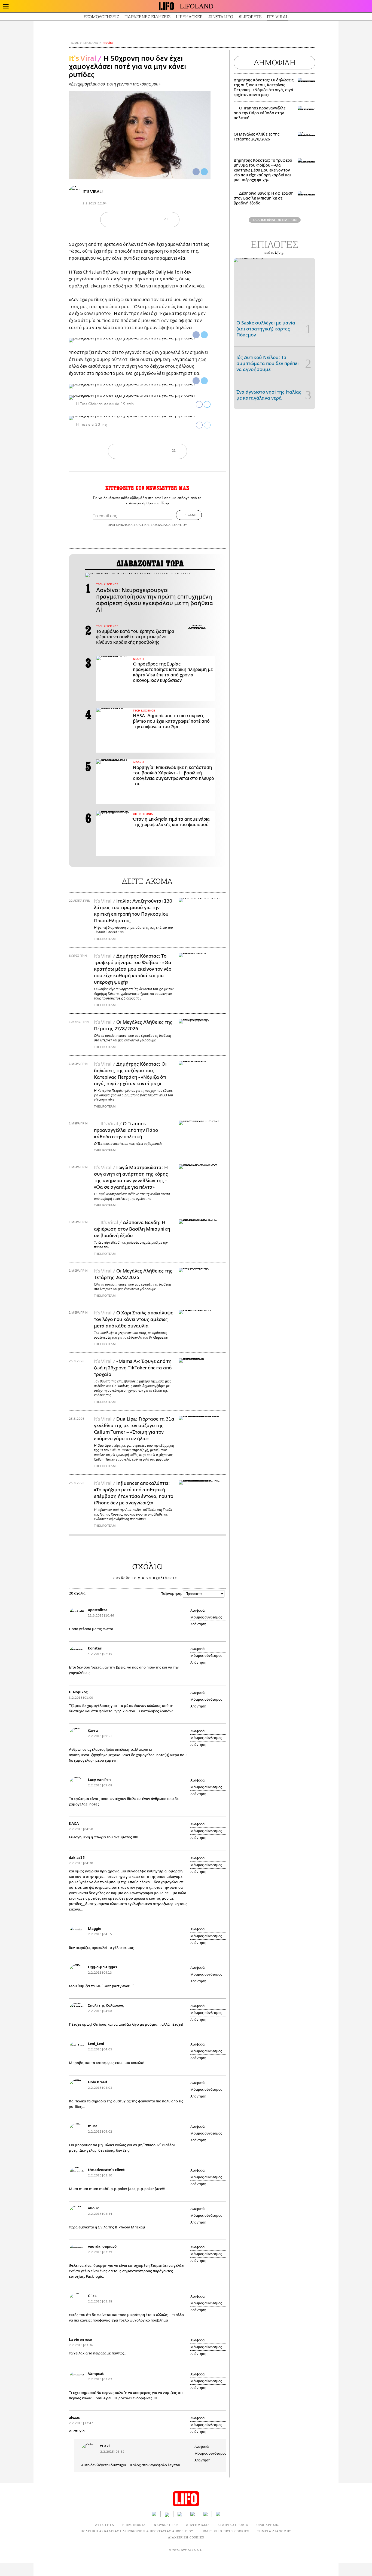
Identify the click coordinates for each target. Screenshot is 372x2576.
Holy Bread (97, 2082)
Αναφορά (198, 1611)
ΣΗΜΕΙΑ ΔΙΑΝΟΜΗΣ (274, 2531)
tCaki (105, 2446)
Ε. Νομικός (78, 1692)
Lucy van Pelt (100, 1780)
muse (93, 2126)
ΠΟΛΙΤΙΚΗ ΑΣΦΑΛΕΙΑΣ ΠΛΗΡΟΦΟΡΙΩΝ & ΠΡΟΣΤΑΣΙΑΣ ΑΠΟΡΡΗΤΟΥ (137, 2531)
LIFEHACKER (189, 16)
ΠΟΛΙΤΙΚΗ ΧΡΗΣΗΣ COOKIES (225, 2531)
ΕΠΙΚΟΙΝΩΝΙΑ (134, 2525)
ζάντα (93, 1730)
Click (92, 2296)
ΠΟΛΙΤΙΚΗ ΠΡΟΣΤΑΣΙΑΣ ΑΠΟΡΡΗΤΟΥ (161, 525)
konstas (95, 1648)
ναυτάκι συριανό (102, 2247)
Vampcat (96, 2374)
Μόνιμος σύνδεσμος (206, 1617)
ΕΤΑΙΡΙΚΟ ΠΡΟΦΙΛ (233, 2525)
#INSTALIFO (221, 16)
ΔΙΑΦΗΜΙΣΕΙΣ (198, 2525)
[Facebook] (196, 172)
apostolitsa (98, 1610)
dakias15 (77, 1858)
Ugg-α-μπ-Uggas (102, 1967)
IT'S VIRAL (278, 16)
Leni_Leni (96, 2044)
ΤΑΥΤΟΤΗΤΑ (103, 2525)
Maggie (94, 1929)
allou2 (93, 2208)
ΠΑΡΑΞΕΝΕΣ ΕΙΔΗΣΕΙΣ (147, 16)
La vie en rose (80, 2340)
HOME (74, 43)
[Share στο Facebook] (196, 335)
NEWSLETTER (166, 2525)
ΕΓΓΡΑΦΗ (189, 515)
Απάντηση (198, 1624)
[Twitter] (204, 172)
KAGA (74, 1824)
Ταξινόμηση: (172, 1594)
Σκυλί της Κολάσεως (106, 2005)
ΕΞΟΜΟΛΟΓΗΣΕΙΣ (101, 16)
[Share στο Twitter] (204, 335)
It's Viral (108, 43)
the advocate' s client (106, 2170)
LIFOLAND (197, 6)
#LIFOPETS (250, 16)
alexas (74, 2417)
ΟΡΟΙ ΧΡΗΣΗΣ (118, 525)
